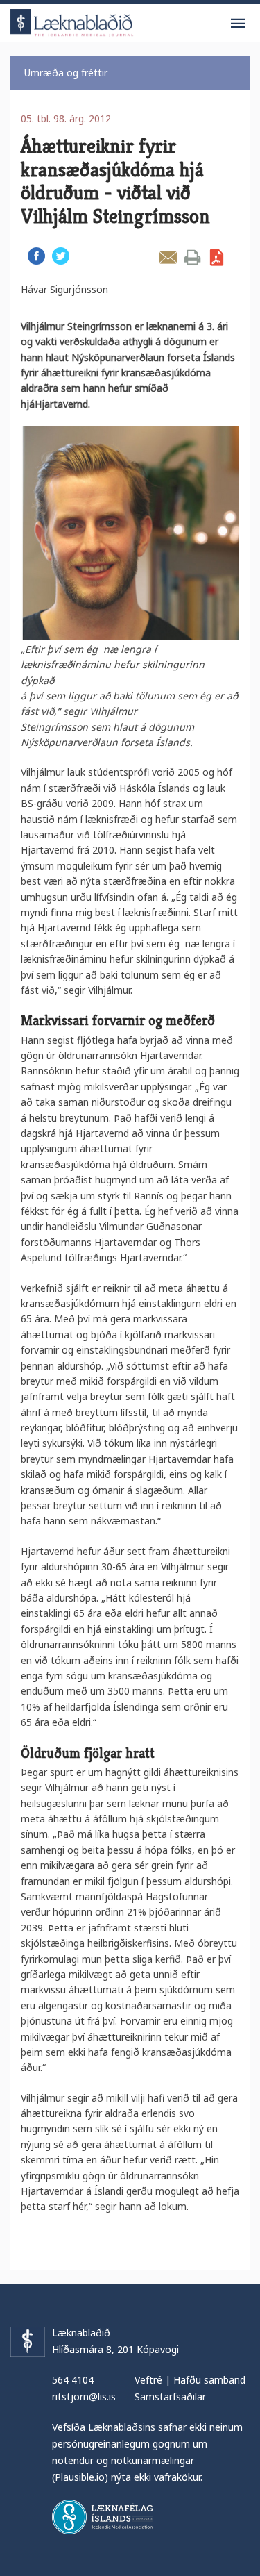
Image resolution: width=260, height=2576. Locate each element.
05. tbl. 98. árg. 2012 (66, 118)
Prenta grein (192, 257)
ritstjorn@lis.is (84, 2396)
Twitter (61, 256)
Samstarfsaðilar (170, 2396)
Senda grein (168, 257)
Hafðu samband (209, 2380)
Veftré (148, 2380)
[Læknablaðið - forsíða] (72, 20)
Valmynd (238, 24)
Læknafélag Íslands (102, 2517)
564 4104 (73, 2380)
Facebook (36, 256)
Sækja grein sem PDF (217, 257)
